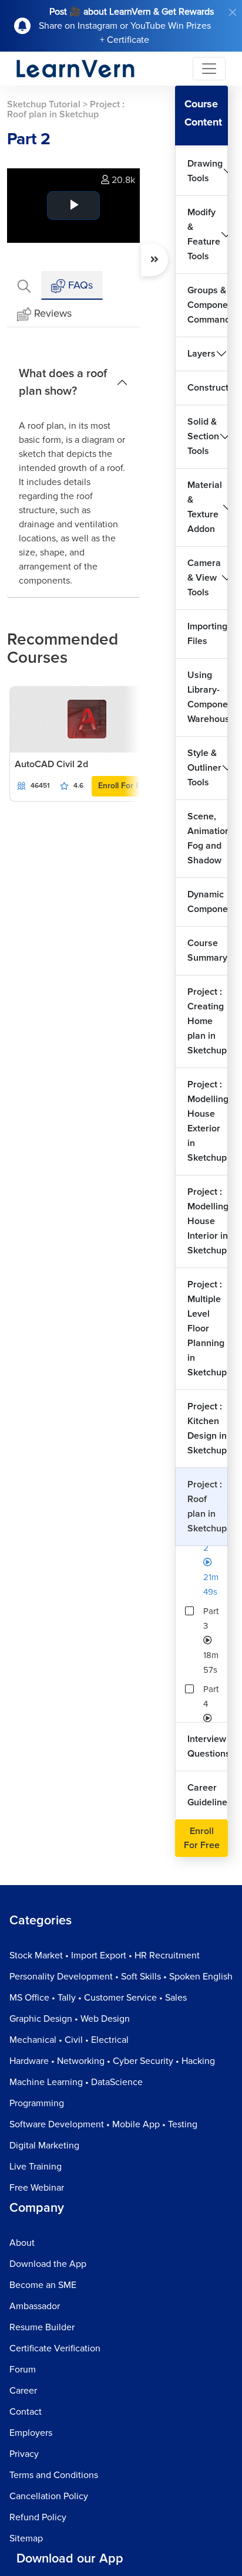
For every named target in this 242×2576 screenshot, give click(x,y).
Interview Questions (208, 1746)
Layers (201, 354)
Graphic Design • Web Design (70, 2019)
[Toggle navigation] (209, 69)
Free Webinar (37, 2188)
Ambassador (35, 2306)
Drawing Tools (205, 171)
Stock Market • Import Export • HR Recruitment (105, 1955)
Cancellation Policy (49, 2496)
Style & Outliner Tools (204, 768)
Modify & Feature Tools (204, 234)
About (22, 2243)
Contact (26, 2412)
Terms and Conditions (54, 2475)
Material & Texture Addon (205, 507)
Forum (23, 2370)
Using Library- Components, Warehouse (208, 697)
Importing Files (207, 634)
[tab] (24, 285)
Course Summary (207, 950)
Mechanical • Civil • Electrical (69, 2040)
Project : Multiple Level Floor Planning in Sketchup (207, 1328)
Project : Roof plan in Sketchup (207, 1506)
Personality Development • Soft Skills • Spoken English (121, 1977)
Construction (208, 388)
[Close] (233, 12)
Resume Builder (42, 2327)
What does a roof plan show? (63, 382)
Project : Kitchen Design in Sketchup (207, 1428)
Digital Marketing (44, 2145)
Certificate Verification (55, 2348)
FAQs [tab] (79, 285)
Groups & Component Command (208, 305)
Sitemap (26, 2538)
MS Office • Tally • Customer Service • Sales (98, 1998)
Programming (37, 2103)
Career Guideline (207, 1795)
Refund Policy (38, 2517)
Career (23, 2391)
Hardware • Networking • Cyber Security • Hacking (112, 2061)
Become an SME (43, 2285)
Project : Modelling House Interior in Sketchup (208, 1221)
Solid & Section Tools (203, 436)
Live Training (36, 2167)
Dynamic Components (208, 902)
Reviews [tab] (53, 313)
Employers (31, 2433)
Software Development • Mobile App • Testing (103, 2124)
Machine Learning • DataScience (76, 2082)
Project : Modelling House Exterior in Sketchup (208, 1121)
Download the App (48, 2264)
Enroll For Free (125, 786)
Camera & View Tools (204, 578)
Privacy (24, 2454)
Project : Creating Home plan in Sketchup (207, 1021)
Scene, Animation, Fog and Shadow (208, 838)
